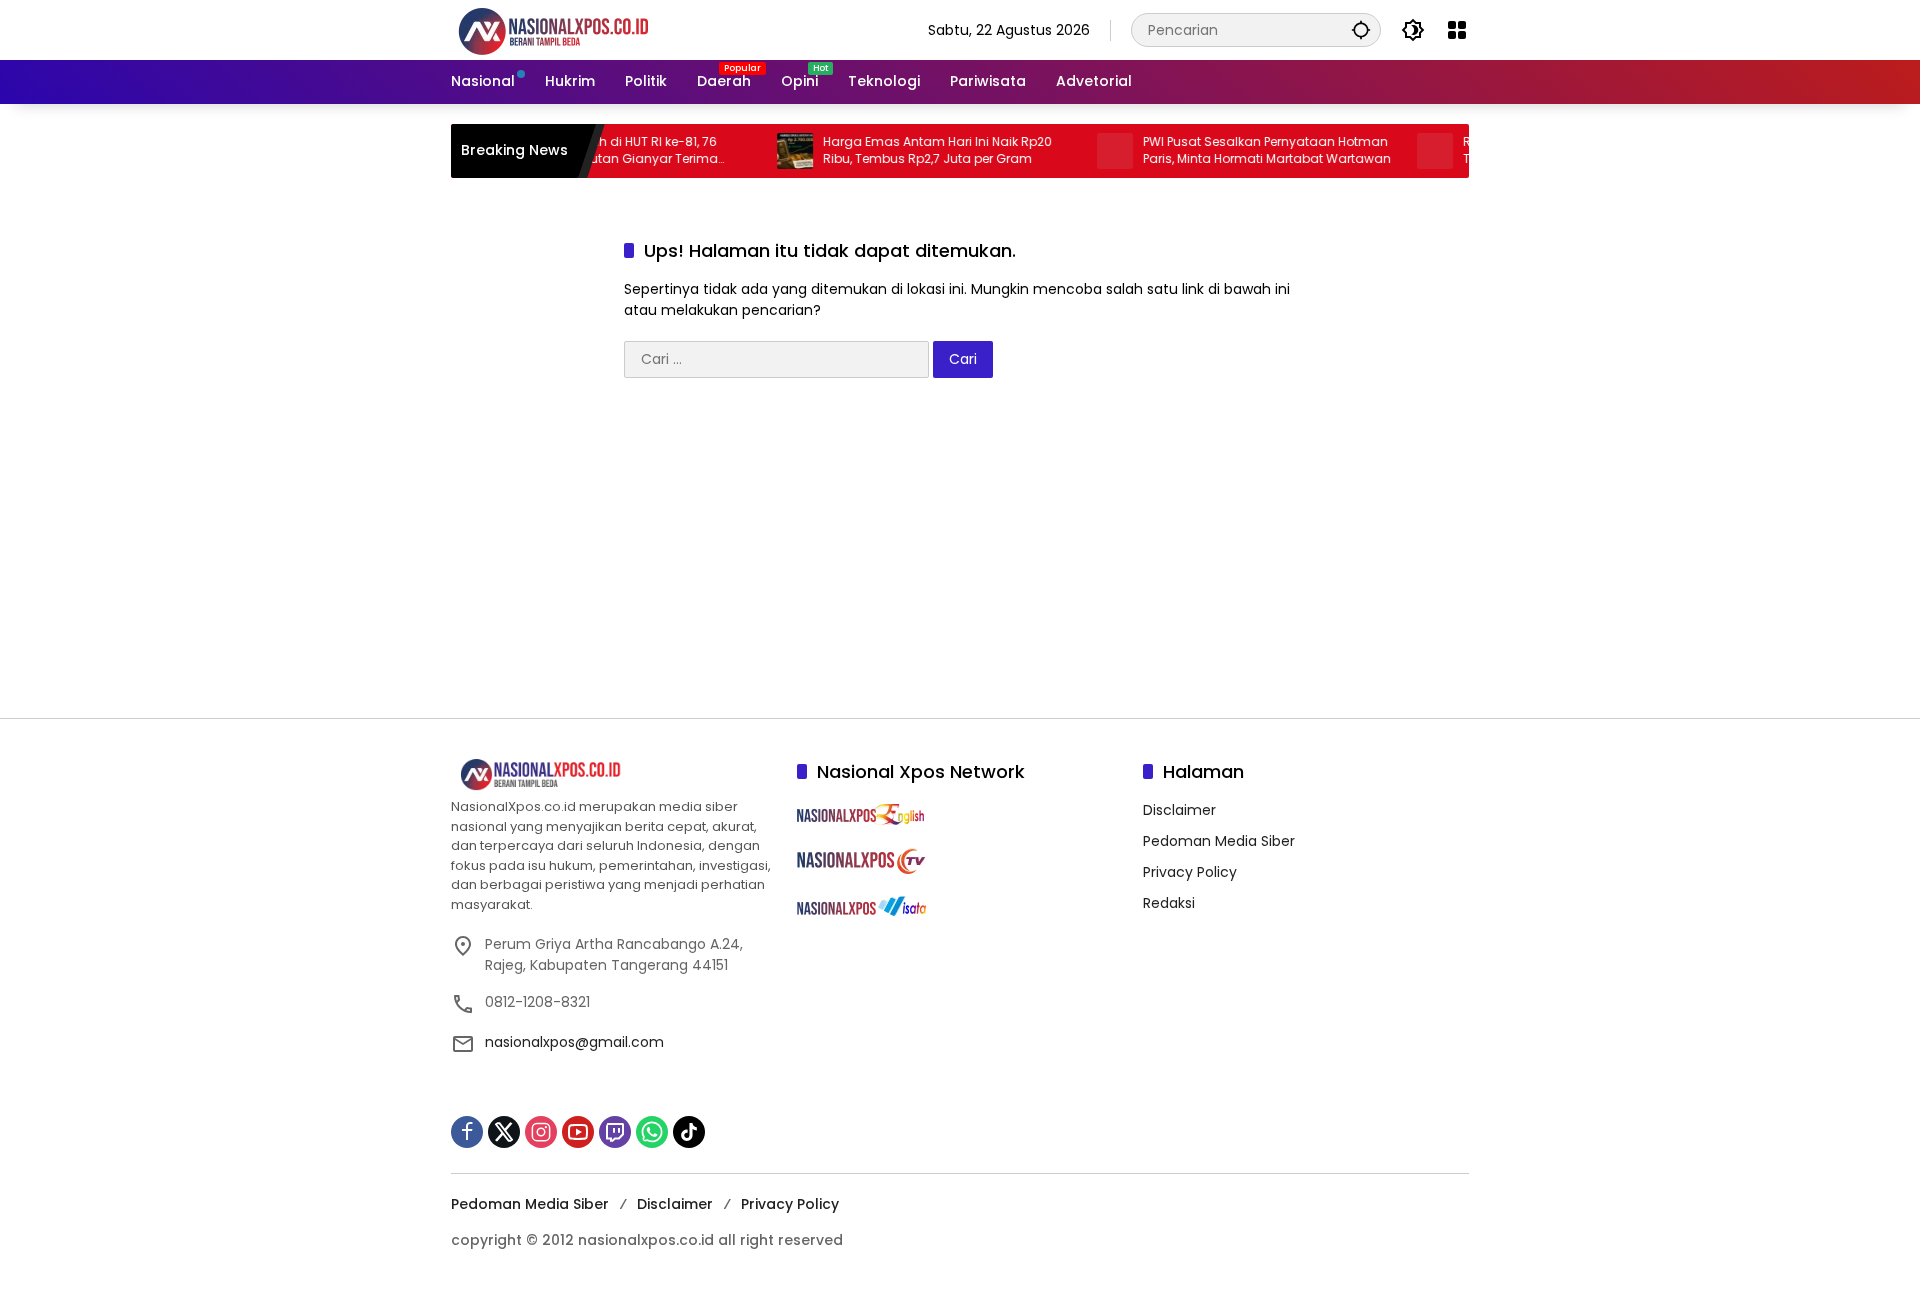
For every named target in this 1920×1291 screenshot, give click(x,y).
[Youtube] (578, 1132)
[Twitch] (615, 1132)
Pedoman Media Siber (1219, 841)
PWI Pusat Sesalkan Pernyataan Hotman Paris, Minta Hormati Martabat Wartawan (1247, 150)
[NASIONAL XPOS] (577, 29)
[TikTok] (689, 1132)
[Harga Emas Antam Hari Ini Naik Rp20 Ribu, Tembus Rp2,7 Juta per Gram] (775, 151)
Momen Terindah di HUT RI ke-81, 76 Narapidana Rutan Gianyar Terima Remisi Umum (590, 151)
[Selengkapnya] (614, 775)
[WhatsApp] (652, 1132)
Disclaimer (1179, 810)
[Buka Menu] (1457, 30)
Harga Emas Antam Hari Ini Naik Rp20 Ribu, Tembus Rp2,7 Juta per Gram (917, 150)
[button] (1361, 29)
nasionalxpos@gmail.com (574, 1042)
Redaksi (1169, 903)
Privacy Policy (1190, 872)
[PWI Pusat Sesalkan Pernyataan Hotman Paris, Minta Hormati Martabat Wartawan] (1095, 151)
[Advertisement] (960, 558)
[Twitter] (504, 1132)
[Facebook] (467, 1132)
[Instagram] (541, 1132)
